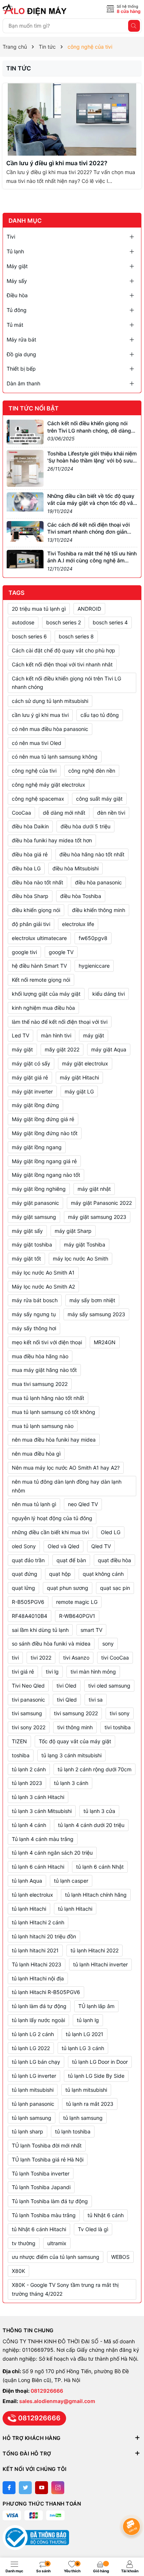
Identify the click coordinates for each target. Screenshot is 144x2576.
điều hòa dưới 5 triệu (85, 826)
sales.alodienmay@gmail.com (57, 2401)
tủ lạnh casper (71, 1881)
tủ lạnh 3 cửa (99, 1811)
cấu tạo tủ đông (100, 715)
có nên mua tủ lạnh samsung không (55, 757)
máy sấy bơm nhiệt (92, 1300)
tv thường (24, 2243)
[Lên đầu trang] (133, 2507)
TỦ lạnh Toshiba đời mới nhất (47, 2145)
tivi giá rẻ (23, 1672)
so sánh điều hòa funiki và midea (51, 1644)
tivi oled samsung (109, 1686)
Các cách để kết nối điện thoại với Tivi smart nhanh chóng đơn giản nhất (88, 532)
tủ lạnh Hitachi (75, 1909)
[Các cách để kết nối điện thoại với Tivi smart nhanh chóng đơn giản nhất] (25, 531)
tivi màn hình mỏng (93, 1672)
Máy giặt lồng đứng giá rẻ (43, 1119)
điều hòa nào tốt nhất (37, 882)
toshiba (21, 1755)
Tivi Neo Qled (28, 1686)
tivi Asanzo (76, 1658)
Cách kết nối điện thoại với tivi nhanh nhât (62, 664)
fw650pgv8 (93, 938)
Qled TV (101, 1546)
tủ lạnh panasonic (33, 2104)
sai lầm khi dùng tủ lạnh (40, 1630)
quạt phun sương (68, 1588)
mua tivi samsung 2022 (40, 1384)
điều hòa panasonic (98, 882)
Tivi (11, 237)
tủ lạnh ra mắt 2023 (90, 2104)
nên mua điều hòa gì (36, 1454)
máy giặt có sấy (31, 1063)
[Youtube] (42, 2488)
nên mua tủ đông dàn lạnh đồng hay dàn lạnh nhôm (67, 1486)
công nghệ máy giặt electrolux (49, 785)
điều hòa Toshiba (81, 896)
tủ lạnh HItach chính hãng (96, 1895)
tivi (15, 1658)
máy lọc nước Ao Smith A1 (43, 1273)
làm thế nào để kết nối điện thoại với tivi (60, 1022)
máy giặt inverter (32, 1091)
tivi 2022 (41, 1658)
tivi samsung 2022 (76, 1713)
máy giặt (94, 1035)
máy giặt (22, 1049)
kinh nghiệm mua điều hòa (43, 1008)
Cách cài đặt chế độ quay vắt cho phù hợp (64, 650)
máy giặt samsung (34, 1217)
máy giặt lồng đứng (35, 1105)
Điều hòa (17, 295)
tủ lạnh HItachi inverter (100, 1964)
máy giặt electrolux (85, 1063)
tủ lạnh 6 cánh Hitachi (38, 1867)
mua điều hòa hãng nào (40, 1356)
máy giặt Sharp (73, 1231)
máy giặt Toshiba (85, 1244)
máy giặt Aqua (109, 1049)
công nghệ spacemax (38, 799)
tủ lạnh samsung (83, 2118)
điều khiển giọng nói (36, 910)
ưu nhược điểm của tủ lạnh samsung (56, 2257)
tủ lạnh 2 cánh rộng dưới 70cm (95, 1769)
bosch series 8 (76, 636)
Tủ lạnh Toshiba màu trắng (44, 2215)
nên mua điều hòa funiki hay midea (54, 1440)
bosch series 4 (110, 622)
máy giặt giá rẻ (30, 1077)
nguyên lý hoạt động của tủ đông (52, 1518)
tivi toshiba (118, 1727)
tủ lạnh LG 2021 (85, 2034)
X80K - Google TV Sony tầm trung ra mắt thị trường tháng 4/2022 (65, 2289)
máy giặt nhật (94, 1189)
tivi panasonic (28, 1700)
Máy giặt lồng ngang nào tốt (46, 1175)
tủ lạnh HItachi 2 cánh (38, 1922)
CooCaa (21, 813)
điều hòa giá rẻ (30, 854)
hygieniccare (94, 966)
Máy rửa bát (21, 339)
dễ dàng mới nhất (64, 813)
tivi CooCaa (115, 1658)
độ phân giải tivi (31, 924)
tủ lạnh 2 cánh (29, 1769)
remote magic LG (77, 1602)
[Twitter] (25, 2488)
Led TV (20, 1035)
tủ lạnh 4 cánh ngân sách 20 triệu (52, 1853)
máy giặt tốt (26, 1258)
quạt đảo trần (28, 1560)
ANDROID (89, 609)
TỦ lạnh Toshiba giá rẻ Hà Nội (48, 2159)
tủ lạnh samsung (32, 2118)
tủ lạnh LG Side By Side (96, 2076)
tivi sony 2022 (29, 1727)
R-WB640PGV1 (77, 1616)
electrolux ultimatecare (39, 938)
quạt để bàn (71, 1560)
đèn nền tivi (111, 813)
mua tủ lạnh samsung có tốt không (54, 1412)
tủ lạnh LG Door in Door (100, 2062)
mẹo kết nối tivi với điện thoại (47, 1342)
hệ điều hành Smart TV (39, 966)
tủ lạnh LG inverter (34, 2076)
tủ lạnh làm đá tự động (39, 2006)
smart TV (91, 1630)
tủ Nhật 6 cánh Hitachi (39, 2229)
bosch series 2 (64, 622)
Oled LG (111, 1532)
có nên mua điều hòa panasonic (50, 729)
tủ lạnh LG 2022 (31, 2048)
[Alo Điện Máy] (36, 10)
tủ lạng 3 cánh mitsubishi (71, 1755)
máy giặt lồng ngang (37, 1147)
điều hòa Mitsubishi (76, 868)
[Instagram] (58, 2488)
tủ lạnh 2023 (27, 1783)
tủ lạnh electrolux (32, 1895)
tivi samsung (27, 1713)
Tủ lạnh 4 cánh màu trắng (43, 1839)
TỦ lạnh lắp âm (96, 2006)
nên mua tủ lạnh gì (34, 1504)
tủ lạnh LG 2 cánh (33, 2034)
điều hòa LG (26, 868)
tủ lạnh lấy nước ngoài (38, 2020)
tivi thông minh (75, 1727)
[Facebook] (9, 2488)
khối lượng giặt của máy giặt (46, 994)
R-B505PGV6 (28, 1602)
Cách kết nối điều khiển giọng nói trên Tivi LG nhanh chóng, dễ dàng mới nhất (89, 430)
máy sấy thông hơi (34, 1328)
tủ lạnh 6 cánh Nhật (100, 1867)
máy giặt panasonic (35, 1203)
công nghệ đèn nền (92, 771)
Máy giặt (17, 266)
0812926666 (47, 2391)
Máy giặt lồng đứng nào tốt (45, 1133)
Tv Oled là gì (93, 2229)
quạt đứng (25, 1574)
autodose (23, 622)
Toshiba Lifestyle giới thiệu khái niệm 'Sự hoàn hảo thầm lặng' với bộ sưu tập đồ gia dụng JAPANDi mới (92, 461)
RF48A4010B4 (30, 1616)
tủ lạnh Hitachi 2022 (95, 1950)
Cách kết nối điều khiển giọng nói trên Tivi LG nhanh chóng (66, 683)
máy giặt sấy (27, 1231)
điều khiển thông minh (99, 910)
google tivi (24, 952)
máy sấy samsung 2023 (96, 1314)
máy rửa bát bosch (35, 1300)
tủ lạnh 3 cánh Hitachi (38, 1797)
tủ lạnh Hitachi (29, 1909)
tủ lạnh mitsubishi (86, 2090)
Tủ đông (17, 310)
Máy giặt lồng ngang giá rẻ (44, 1161)
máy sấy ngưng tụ (34, 1314)
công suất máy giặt (99, 799)
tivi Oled (66, 1686)
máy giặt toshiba (32, 1244)
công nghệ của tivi (34, 771)
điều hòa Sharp (30, 896)
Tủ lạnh (15, 251)
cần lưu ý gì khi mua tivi (40, 715)
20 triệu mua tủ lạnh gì (39, 609)
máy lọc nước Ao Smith (80, 1258)
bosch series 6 (29, 636)
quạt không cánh (103, 1574)
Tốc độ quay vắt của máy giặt (75, 1741)
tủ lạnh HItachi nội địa (38, 1978)
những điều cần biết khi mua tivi (50, 1532)
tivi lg (52, 1672)
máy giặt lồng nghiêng (39, 1189)
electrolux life (78, 924)
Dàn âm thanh (23, 383)
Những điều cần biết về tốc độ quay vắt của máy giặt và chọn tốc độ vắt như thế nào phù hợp (91, 503)
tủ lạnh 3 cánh (71, 1783)
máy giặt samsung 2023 (97, 1217)
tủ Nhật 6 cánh (106, 2215)
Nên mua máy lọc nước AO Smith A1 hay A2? (66, 1468)
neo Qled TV (83, 1504)
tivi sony (120, 1713)
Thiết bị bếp (21, 369)
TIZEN (19, 1741)
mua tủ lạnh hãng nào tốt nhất (48, 1398)
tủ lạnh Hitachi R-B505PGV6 (46, 1992)
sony (108, 1644)
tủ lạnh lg (88, 2020)
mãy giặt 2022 (62, 1049)
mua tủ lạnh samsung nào (43, 1426)
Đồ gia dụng (21, 354)
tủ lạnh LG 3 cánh (83, 2048)
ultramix (57, 2243)
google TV (61, 952)
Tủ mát (15, 325)
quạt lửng (23, 1588)
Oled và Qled (64, 1546)
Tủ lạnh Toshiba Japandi (41, 2187)
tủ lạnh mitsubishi (33, 2090)
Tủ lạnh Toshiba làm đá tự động (50, 2201)
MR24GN (105, 1342)
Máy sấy (17, 281)
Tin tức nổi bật (34, 408)
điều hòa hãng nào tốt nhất (92, 854)
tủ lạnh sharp (28, 2131)
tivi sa (96, 1700)
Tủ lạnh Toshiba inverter (41, 2173)
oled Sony (24, 1546)
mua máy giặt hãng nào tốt (44, 1370)
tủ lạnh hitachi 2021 (35, 1950)
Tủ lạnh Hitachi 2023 (37, 1964)
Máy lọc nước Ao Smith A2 (43, 1287)
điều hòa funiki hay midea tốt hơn (52, 840)
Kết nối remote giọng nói (41, 980)
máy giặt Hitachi (79, 1077)
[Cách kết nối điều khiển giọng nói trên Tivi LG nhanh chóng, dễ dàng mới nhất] (25, 431)
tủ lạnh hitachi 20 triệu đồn (44, 1936)
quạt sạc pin (115, 1588)
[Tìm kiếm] (134, 26)
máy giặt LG (79, 1091)
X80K (18, 2271)
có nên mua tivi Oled (37, 743)
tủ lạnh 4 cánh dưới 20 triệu (91, 1825)
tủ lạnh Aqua (27, 1881)
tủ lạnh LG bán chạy (36, 2062)
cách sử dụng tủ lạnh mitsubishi (50, 701)
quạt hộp (60, 1574)
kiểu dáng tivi (109, 994)
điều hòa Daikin (30, 826)
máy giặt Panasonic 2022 (101, 1203)
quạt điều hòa (114, 1560)
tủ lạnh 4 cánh (29, 1825)
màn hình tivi (56, 1035)
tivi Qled (67, 1700)
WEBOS (120, 2257)
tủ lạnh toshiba (73, 2131)
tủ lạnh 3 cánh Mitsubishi (42, 1811)
